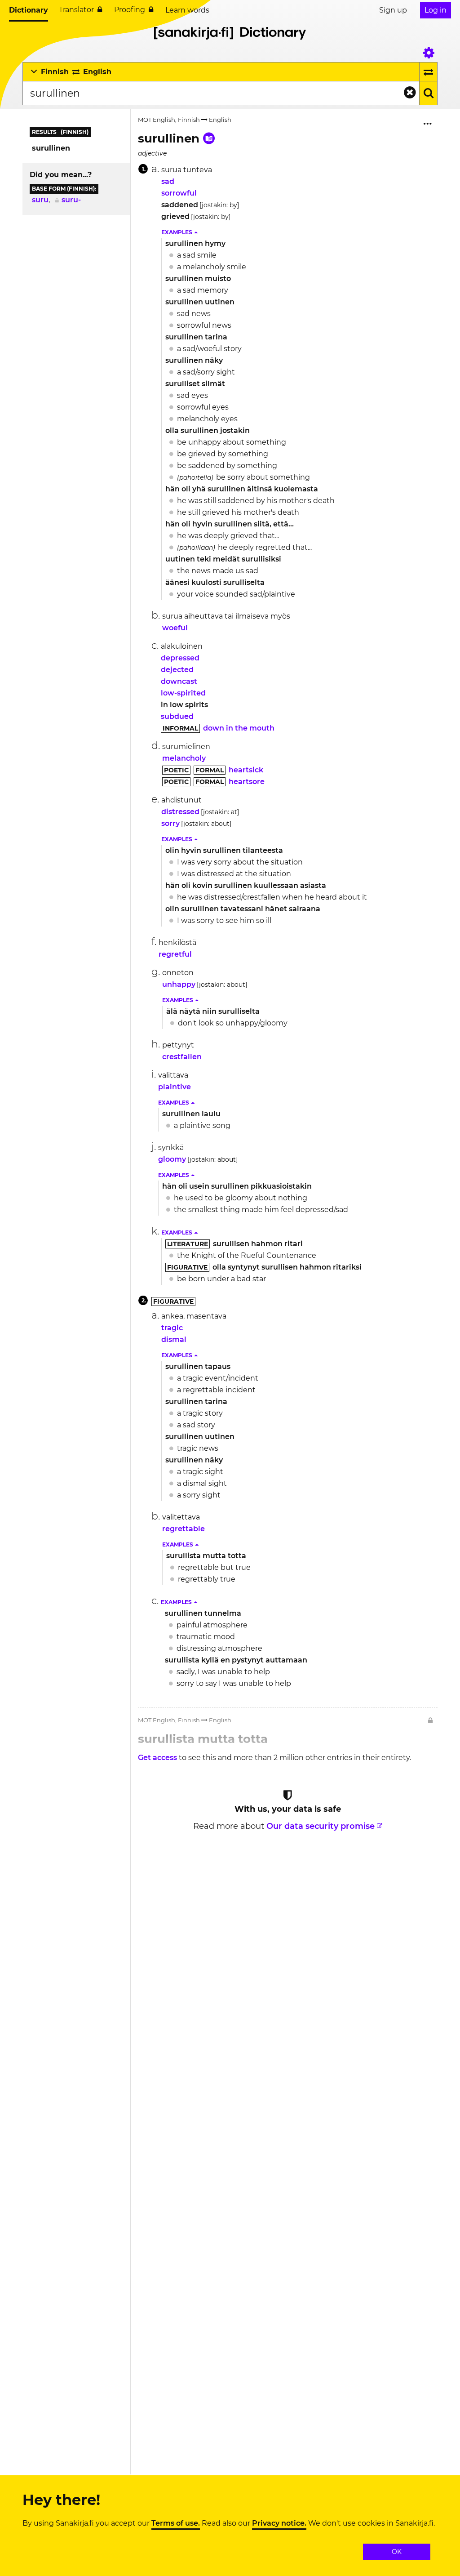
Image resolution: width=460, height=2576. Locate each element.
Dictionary (29, 10)
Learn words (187, 10)
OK (397, 2552)
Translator (76, 10)
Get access (158, 1758)
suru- (71, 200)
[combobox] (221, 93)
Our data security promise (321, 1826)
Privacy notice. (279, 2523)
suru (40, 200)
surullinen (51, 148)
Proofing (130, 10)
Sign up (393, 10)
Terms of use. (176, 2523)
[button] (180, 232)
